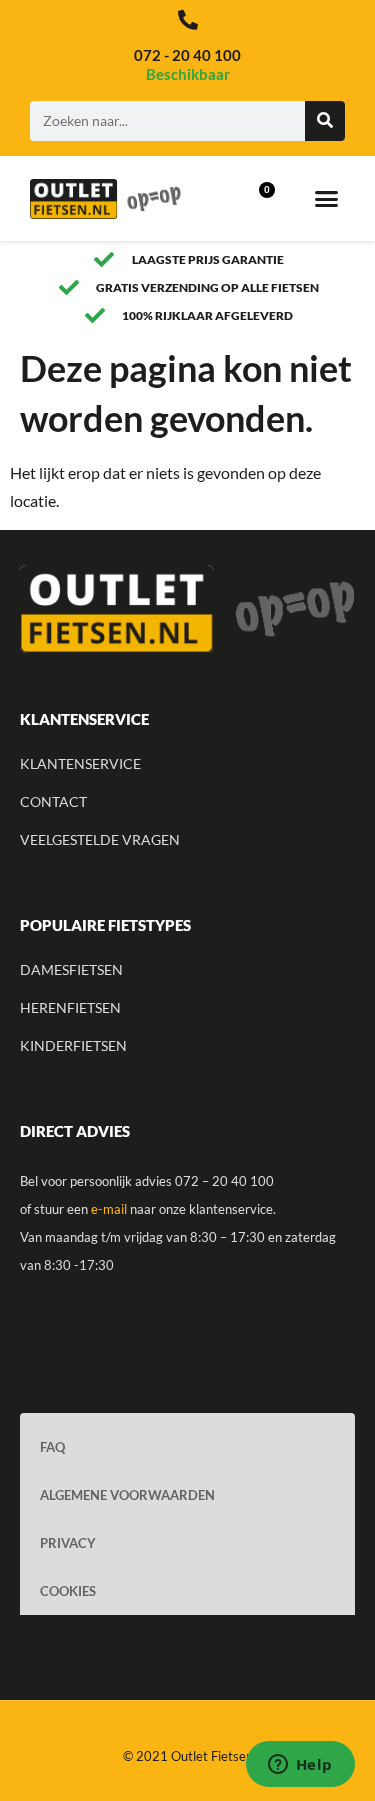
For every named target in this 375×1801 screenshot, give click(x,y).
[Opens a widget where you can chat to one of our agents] (300, 1766)
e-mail (109, 1209)
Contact (53, 801)
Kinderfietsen (73, 1045)
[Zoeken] (325, 121)
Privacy (68, 1543)
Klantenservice (80, 763)
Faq (52, 1447)
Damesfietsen (71, 969)
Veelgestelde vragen (100, 839)
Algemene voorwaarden (127, 1495)
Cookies (68, 1591)
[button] (326, 199)
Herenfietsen (70, 1007)
